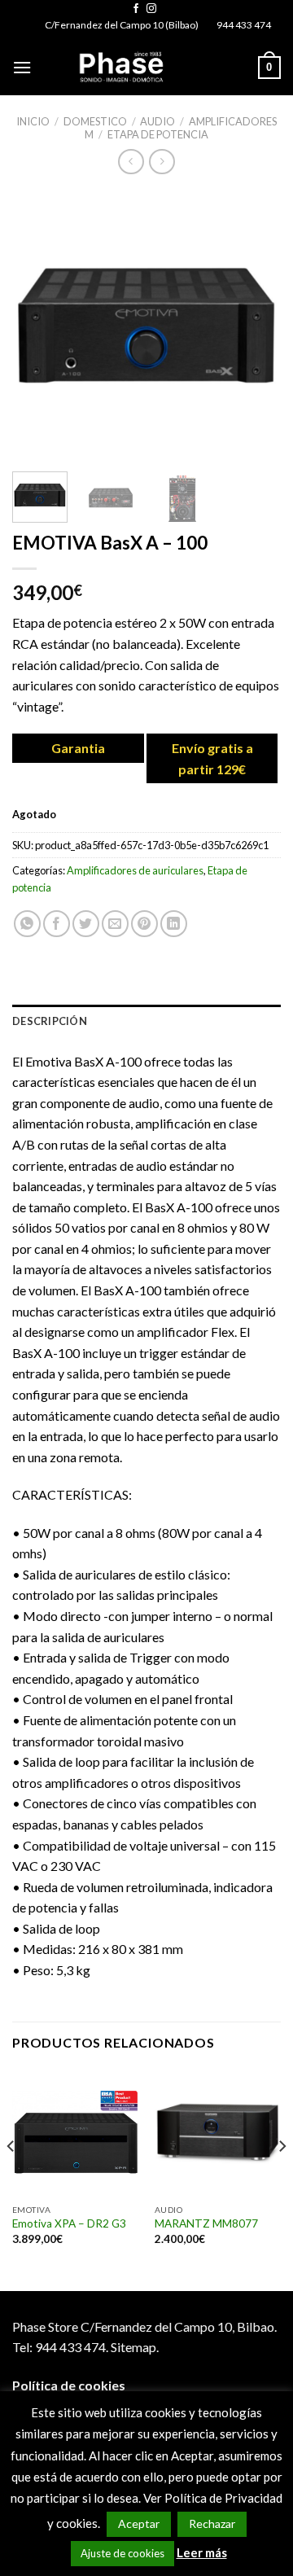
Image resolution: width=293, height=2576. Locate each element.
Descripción (50, 1021)
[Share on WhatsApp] (27, 924)
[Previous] (38, 325)
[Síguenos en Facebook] (136, 9)
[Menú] (22, 67)
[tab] (146, 1021)
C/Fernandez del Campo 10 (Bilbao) (122, 25)
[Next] (255, 325)
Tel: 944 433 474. (60, 2347)
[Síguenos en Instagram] (151, 9)
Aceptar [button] (139, 2523)
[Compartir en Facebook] (57, 924)
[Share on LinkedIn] (174, 924)
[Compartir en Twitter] (86, 924)
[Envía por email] (115, 924)
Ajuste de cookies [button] (122, 2553)
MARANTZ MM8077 (206, 2223)
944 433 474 (244, 25)
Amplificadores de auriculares (135, 870)
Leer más (202, 2552)
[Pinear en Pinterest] (144, 924)
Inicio (33, 121)
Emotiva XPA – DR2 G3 (69, 2223)
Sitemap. (135, 2347)
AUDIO (157, 121)
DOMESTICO (95, 121)
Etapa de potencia (158, 134)
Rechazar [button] (212, 2523)
